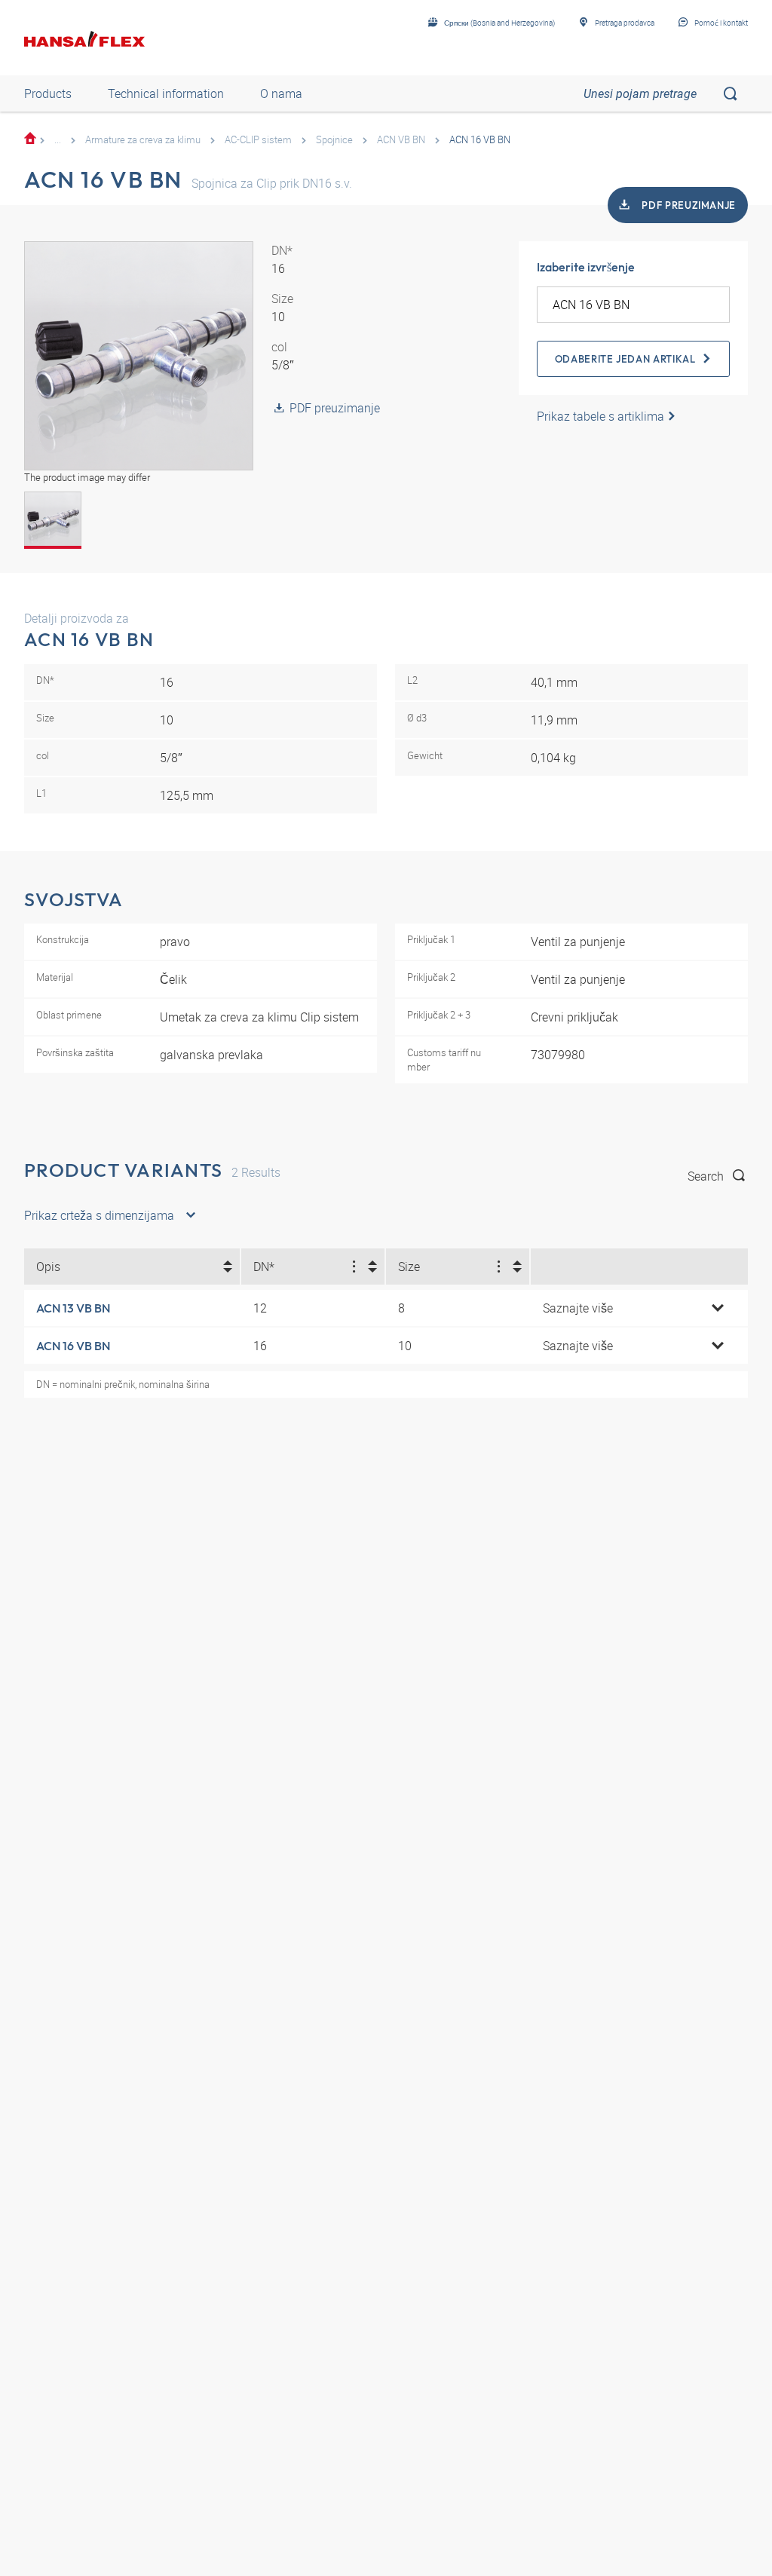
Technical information (166, 93)
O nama (281, 93)
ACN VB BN (401, 139)
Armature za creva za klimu (143, 139)
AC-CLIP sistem (258, 139)
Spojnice (334, 139)
